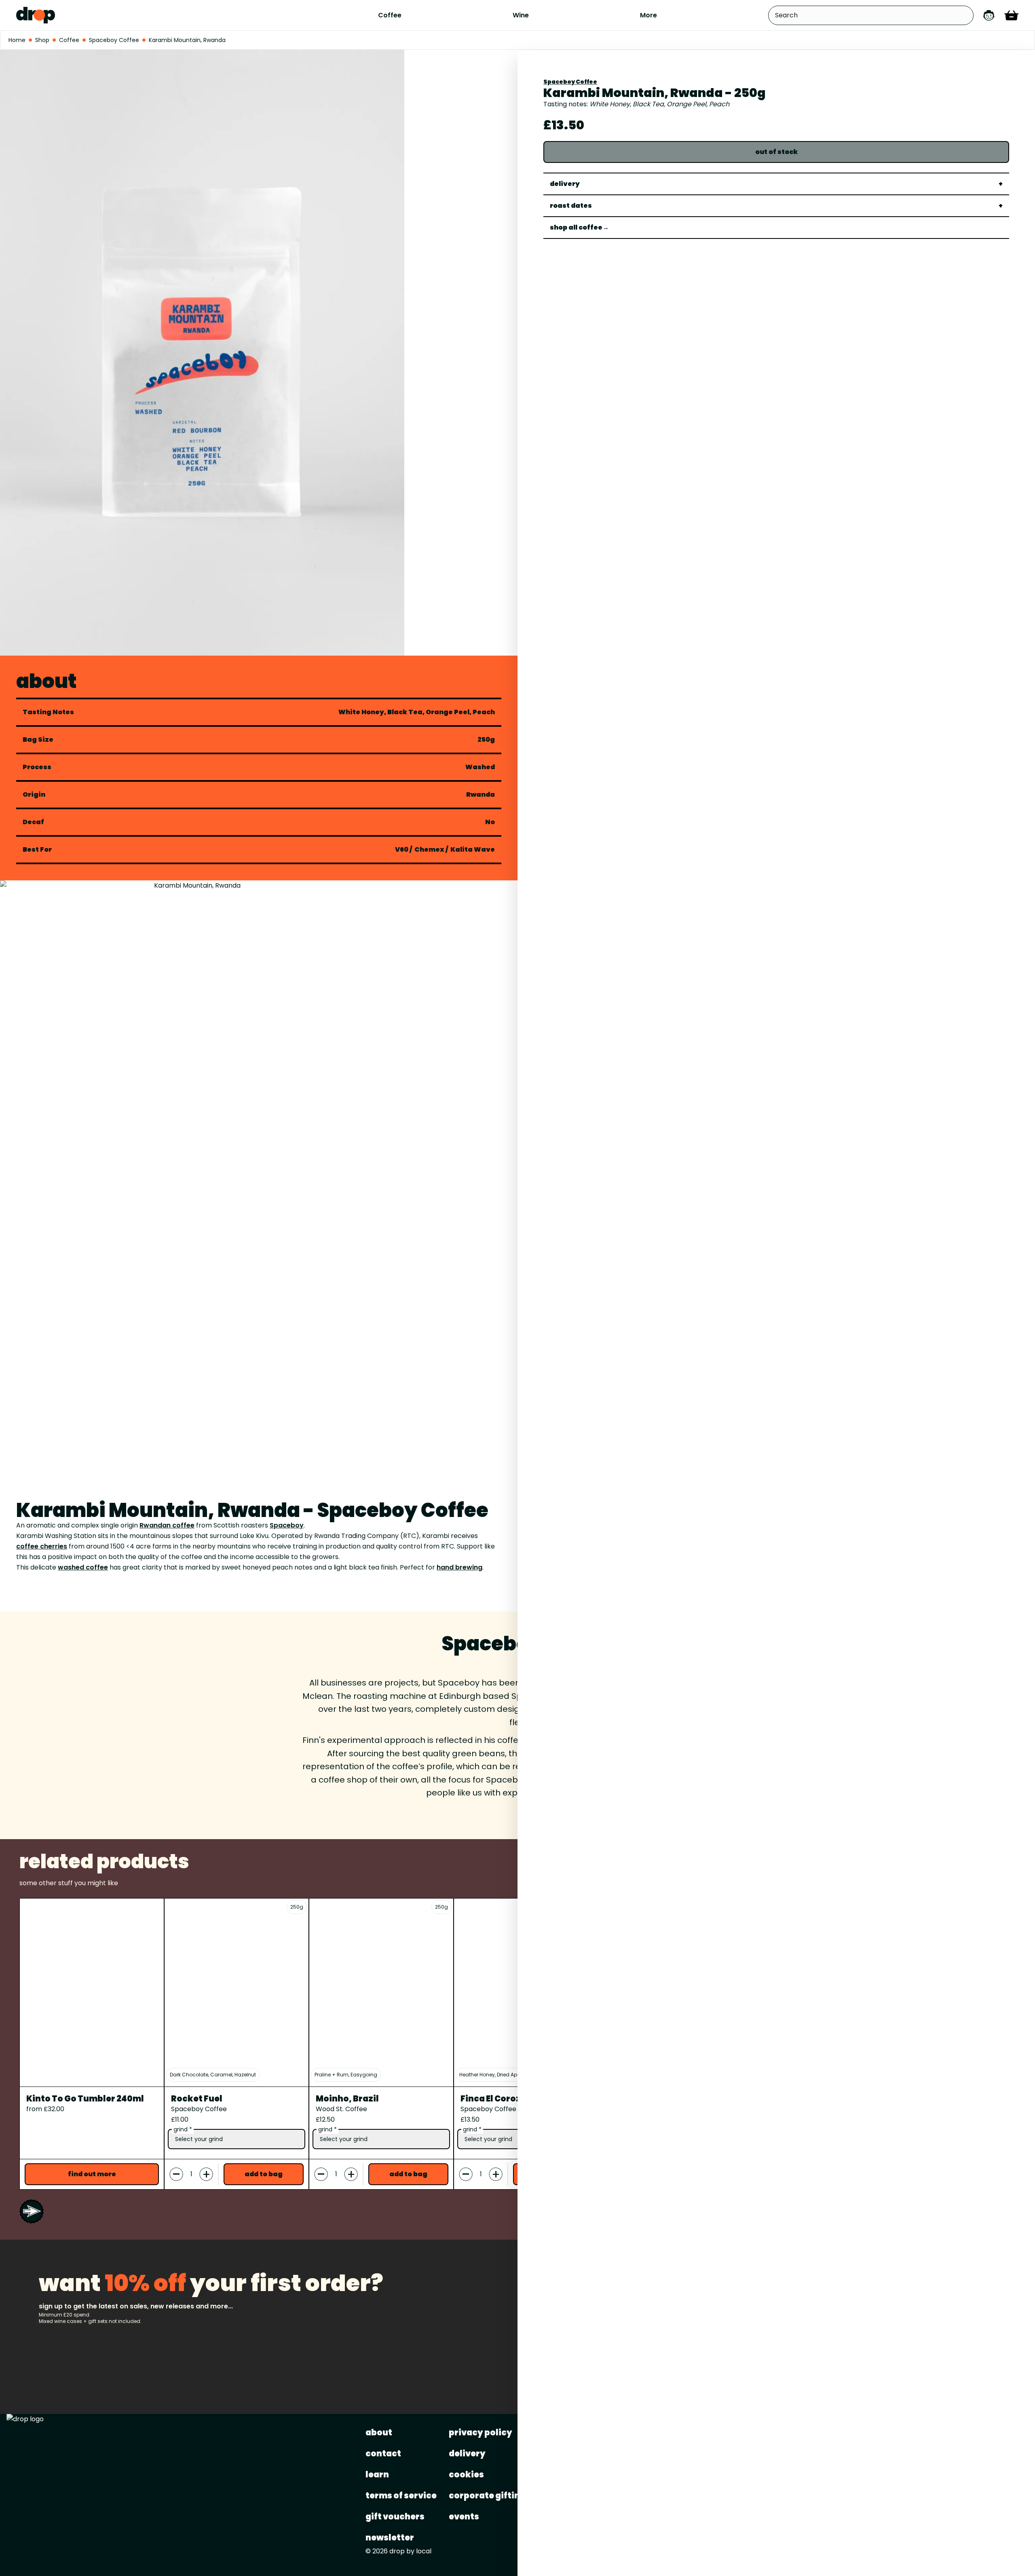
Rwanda (481, 795)
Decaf (33, 822)
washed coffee (83, 1567)
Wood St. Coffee (341, 2109)
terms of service (401, 2496)
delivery (467, 2454)
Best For (37, 850)
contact (383, 2454)
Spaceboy (287, 1525)
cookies (466, 2475)
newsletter (390, 2538)
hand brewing (459, 1567)
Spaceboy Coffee (570, 82)
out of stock (776, 152)
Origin (34, 795)
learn (377, 2475)
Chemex (429, 849)
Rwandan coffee (167, 1525)
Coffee (390, 15)
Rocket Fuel (197, 2099)
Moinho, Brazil (347, 2099)
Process (37, 767)
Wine (521, 15)
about (379, 2433)
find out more (92, 2174)
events (464, 2517)
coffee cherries (42, 1546)
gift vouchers (395, 2517)
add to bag (264, 2174)
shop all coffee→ (579, 227)
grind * (183, 2129)
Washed (480, 767)
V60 (402, 849)
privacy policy (481, 2433)
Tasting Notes (48, 712)
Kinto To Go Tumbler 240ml (85, 2099)
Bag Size (38, 740)
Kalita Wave (473, 849)
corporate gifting (487, 2496)
